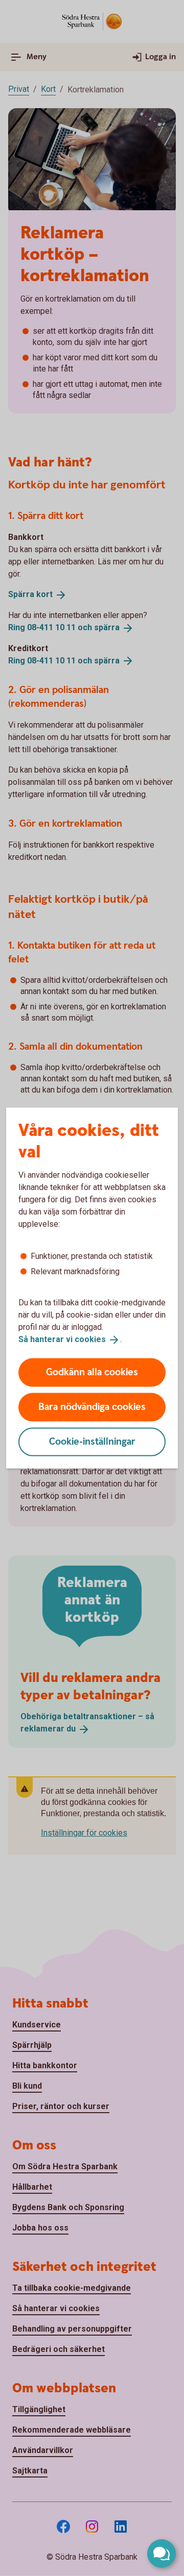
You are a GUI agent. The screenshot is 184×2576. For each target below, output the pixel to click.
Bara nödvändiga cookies (92, 1407)
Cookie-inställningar (92, 1441)
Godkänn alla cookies (92, 1372)
